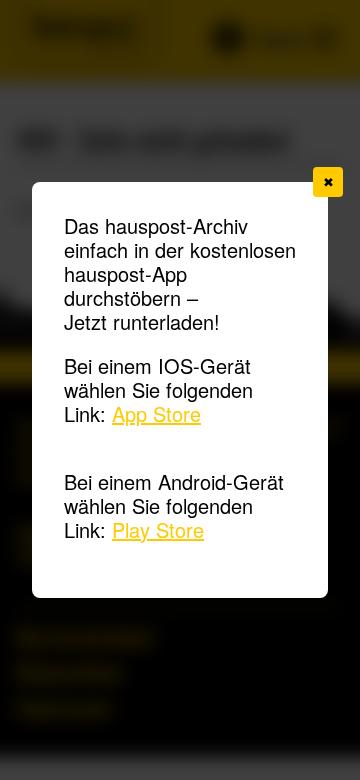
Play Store (158, 529)
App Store (156, 413)
